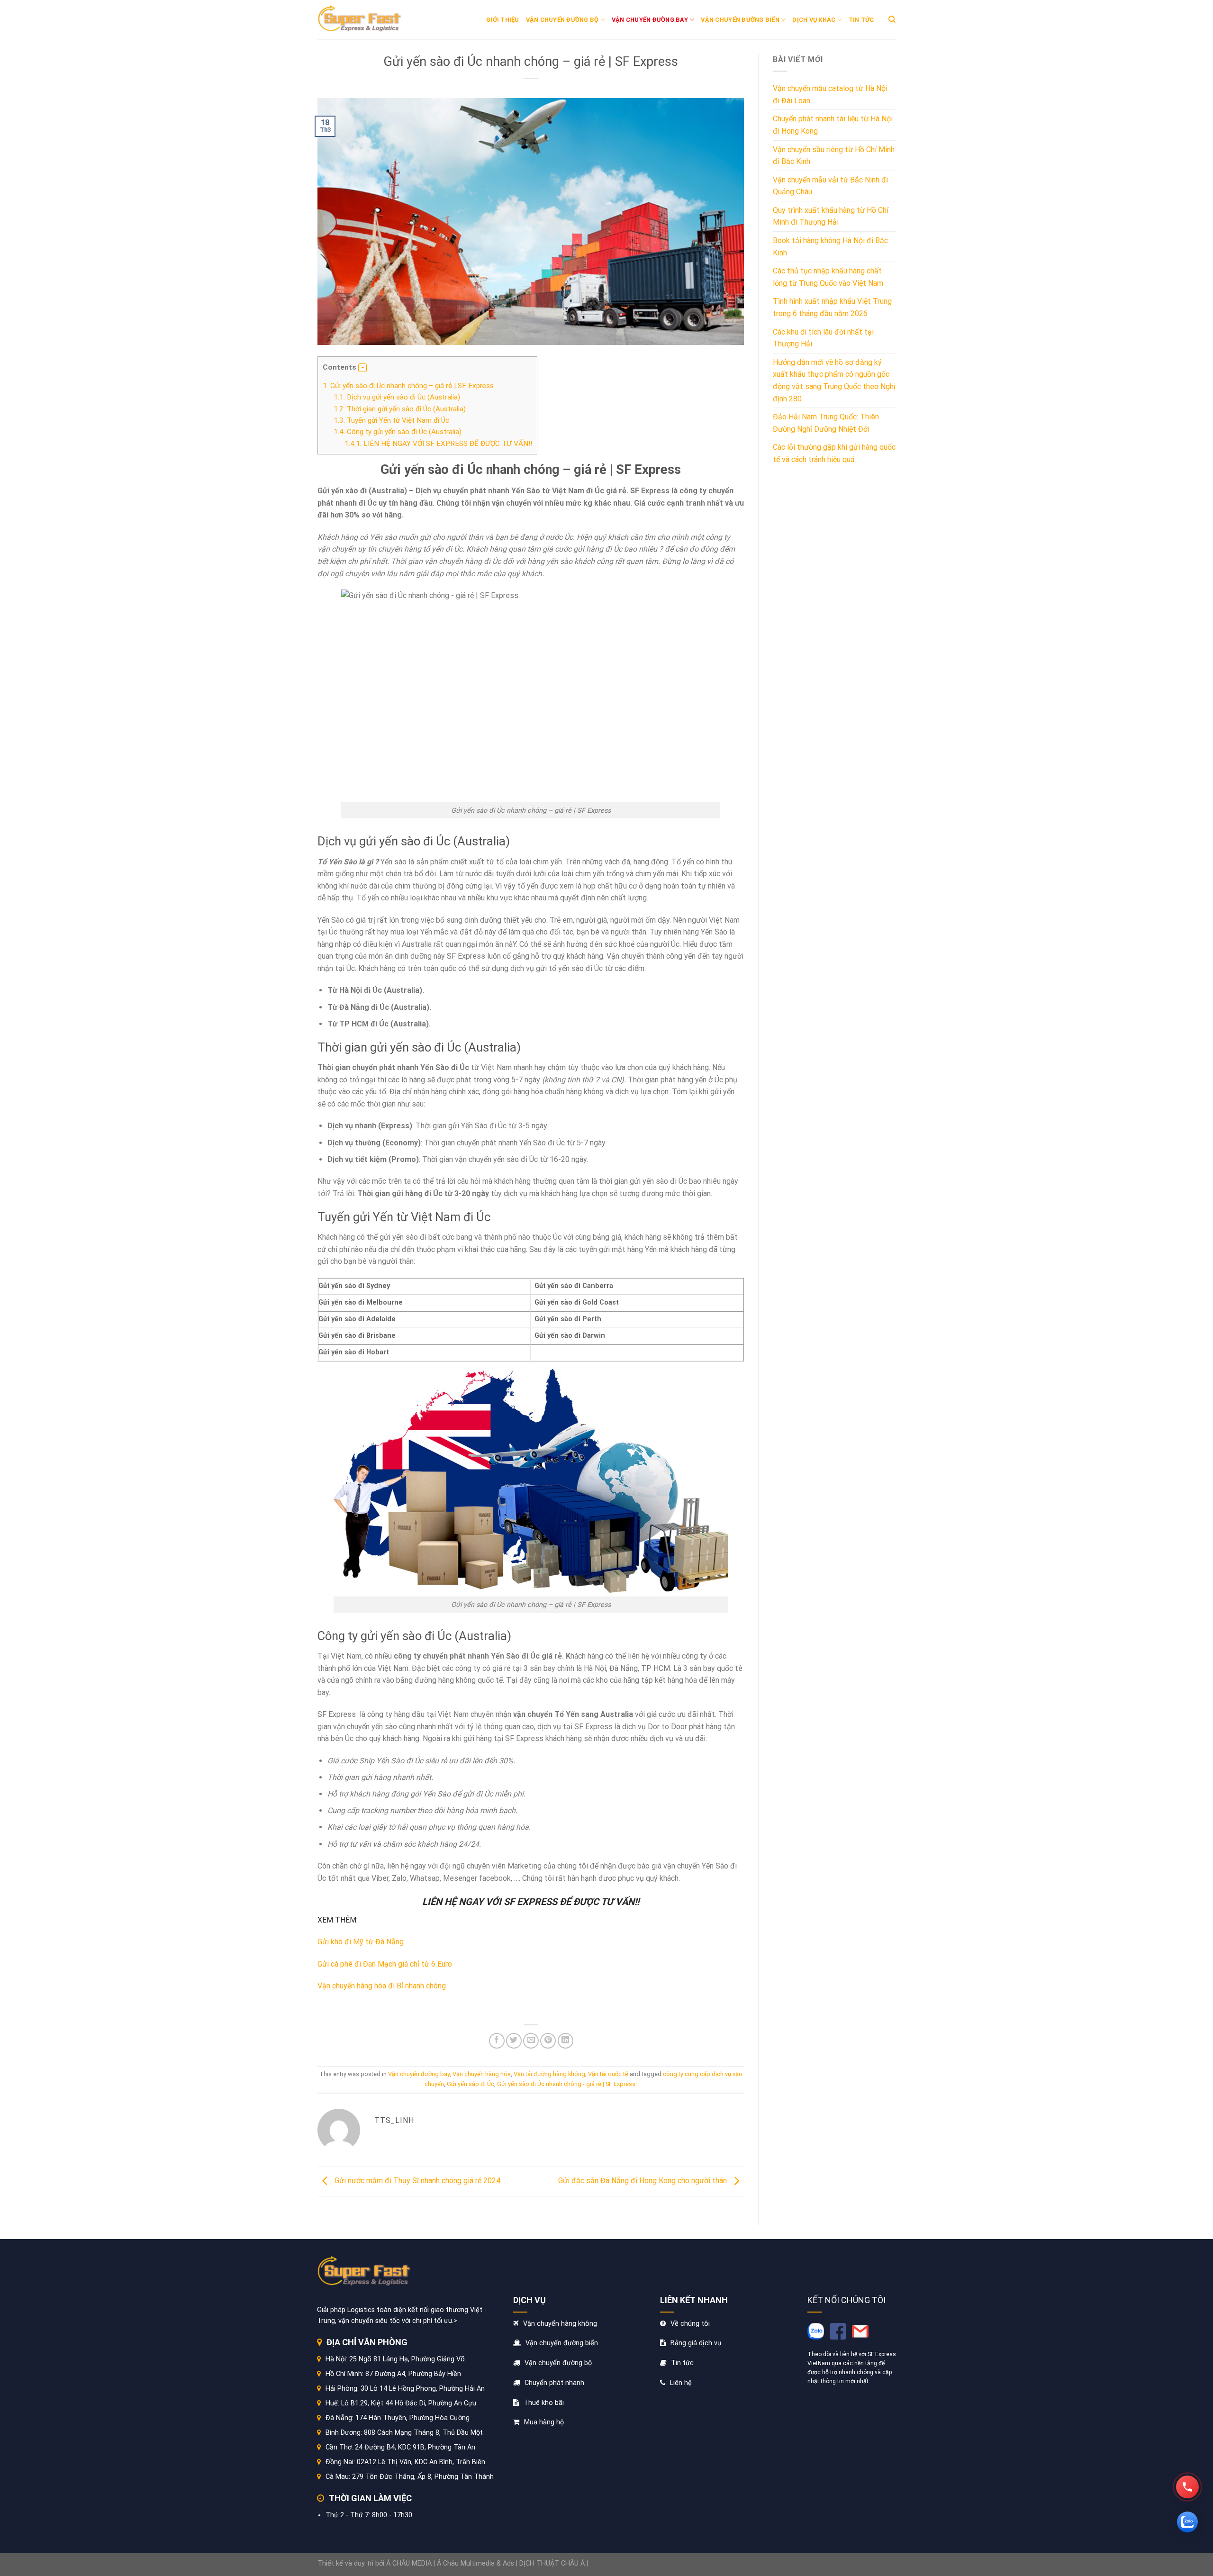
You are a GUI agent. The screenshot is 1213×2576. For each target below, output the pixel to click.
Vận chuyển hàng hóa (482, 2074)
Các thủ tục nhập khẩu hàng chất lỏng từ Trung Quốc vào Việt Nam (828, 277)
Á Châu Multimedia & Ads (475, 2563)
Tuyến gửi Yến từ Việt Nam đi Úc (391, 420)
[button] (362, 368)
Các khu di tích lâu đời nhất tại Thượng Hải (823, 338)
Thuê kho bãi (544, 2403)
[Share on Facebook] (497, 2041)
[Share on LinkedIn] (566, 2041)
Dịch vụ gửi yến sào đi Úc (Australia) (397, 397)
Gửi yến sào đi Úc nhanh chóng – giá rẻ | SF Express (408, 386)
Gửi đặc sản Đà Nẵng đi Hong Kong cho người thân (643, 2181)
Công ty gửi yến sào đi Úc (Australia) (398, 432)
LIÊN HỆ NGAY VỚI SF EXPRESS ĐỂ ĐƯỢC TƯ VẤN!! (438, 444)
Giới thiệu (503, 20)
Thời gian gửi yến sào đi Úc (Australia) (400, 409)
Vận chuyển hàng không (560, 2324)
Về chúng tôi (690, 2324)
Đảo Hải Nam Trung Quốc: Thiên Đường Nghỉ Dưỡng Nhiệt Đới (826, 423)
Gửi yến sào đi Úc (471, 2084)
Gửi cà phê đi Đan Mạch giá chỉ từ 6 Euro (385, 1964)
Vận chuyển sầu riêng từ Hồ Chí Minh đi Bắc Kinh (834, 156)
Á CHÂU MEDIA (409, 2563)
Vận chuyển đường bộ (562, 20)
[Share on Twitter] (514, 2041)
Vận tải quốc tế (608, 2074)
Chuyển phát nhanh (554, 2383)
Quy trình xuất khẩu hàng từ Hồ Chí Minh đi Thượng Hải (831, 216)
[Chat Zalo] (1187, 2522)
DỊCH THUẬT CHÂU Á (552, 2563)
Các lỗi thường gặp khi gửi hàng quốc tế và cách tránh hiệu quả (834, 453)
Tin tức (861, 20)
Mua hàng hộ (544, 2422)
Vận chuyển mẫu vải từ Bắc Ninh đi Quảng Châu (830, 186)
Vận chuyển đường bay (650, 20)
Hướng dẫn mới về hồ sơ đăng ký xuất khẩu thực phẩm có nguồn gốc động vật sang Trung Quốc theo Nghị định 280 (834, 381)
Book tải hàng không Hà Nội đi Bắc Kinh (830, 247)
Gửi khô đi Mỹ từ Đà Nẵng (361, 1942)
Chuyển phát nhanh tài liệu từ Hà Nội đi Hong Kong (833, 125)
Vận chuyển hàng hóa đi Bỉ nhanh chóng (382, 1986)
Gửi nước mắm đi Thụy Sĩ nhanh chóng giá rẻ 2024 (416, 2181)
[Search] (892, 19)
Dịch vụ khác (814, 20)
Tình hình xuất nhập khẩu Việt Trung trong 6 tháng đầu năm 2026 (832, 307)
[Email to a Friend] (531, 2041)
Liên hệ (681, 2383)
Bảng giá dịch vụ (696, 2343)
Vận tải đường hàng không (549, 2074)
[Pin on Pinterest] (548, 2041)
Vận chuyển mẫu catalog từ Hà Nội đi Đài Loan (830, 95)
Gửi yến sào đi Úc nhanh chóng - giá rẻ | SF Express (566, 2084)
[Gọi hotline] (1187, 2487)
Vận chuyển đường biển (740, 20)
